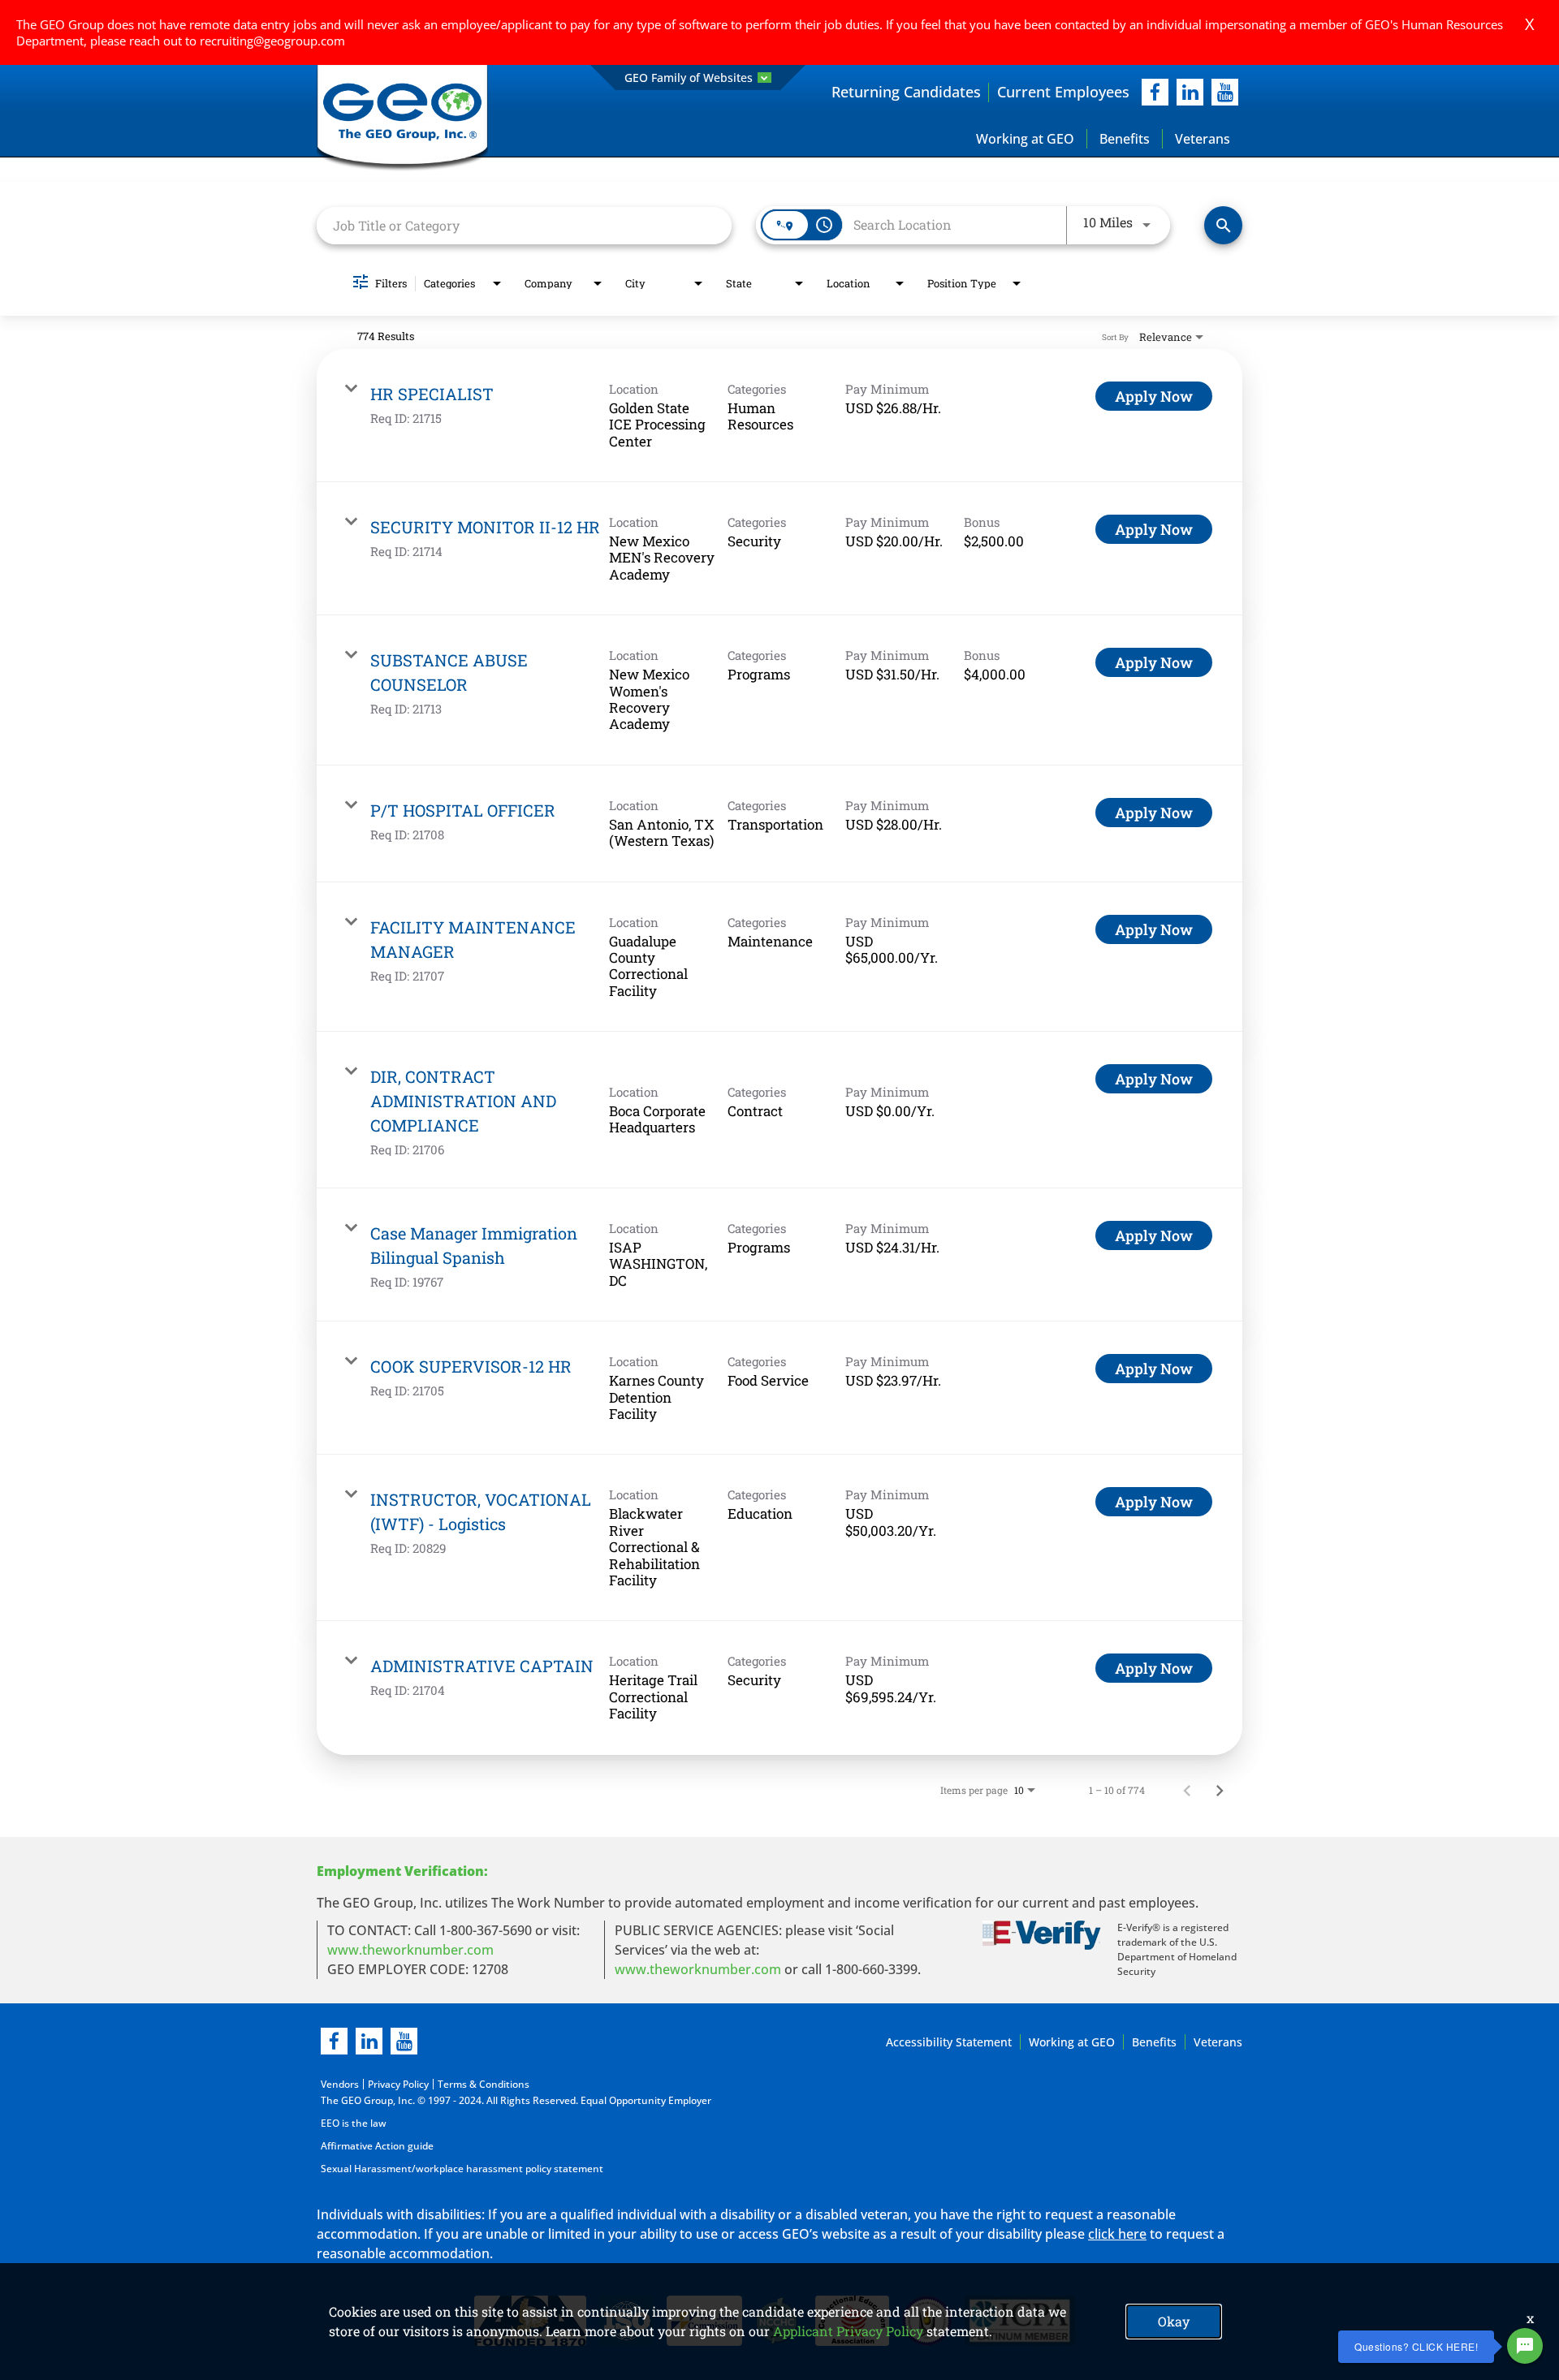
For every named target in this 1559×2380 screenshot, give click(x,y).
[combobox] (524, 225)
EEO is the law (354, 2123)
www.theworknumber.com (410, 1950)
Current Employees (1063, 92)
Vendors (340, 2084)
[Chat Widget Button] (1525, 2346)
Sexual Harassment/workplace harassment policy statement (462, 2169)
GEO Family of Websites (689, 78)
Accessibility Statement (949, 2042)
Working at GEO (1025, 139)
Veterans (1203, 139)
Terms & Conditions (484, 2084)
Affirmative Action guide (377, 2146)
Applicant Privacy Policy (848, 2331)
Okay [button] (1174, 2321)
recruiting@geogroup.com (272, 41)
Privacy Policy (398, 2084)
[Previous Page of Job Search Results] (1187, 1790)
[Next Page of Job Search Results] (1220, 1790)
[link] (779, 416)
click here (1117, 2234)
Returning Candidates (906, 92)
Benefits (1125, 139)
